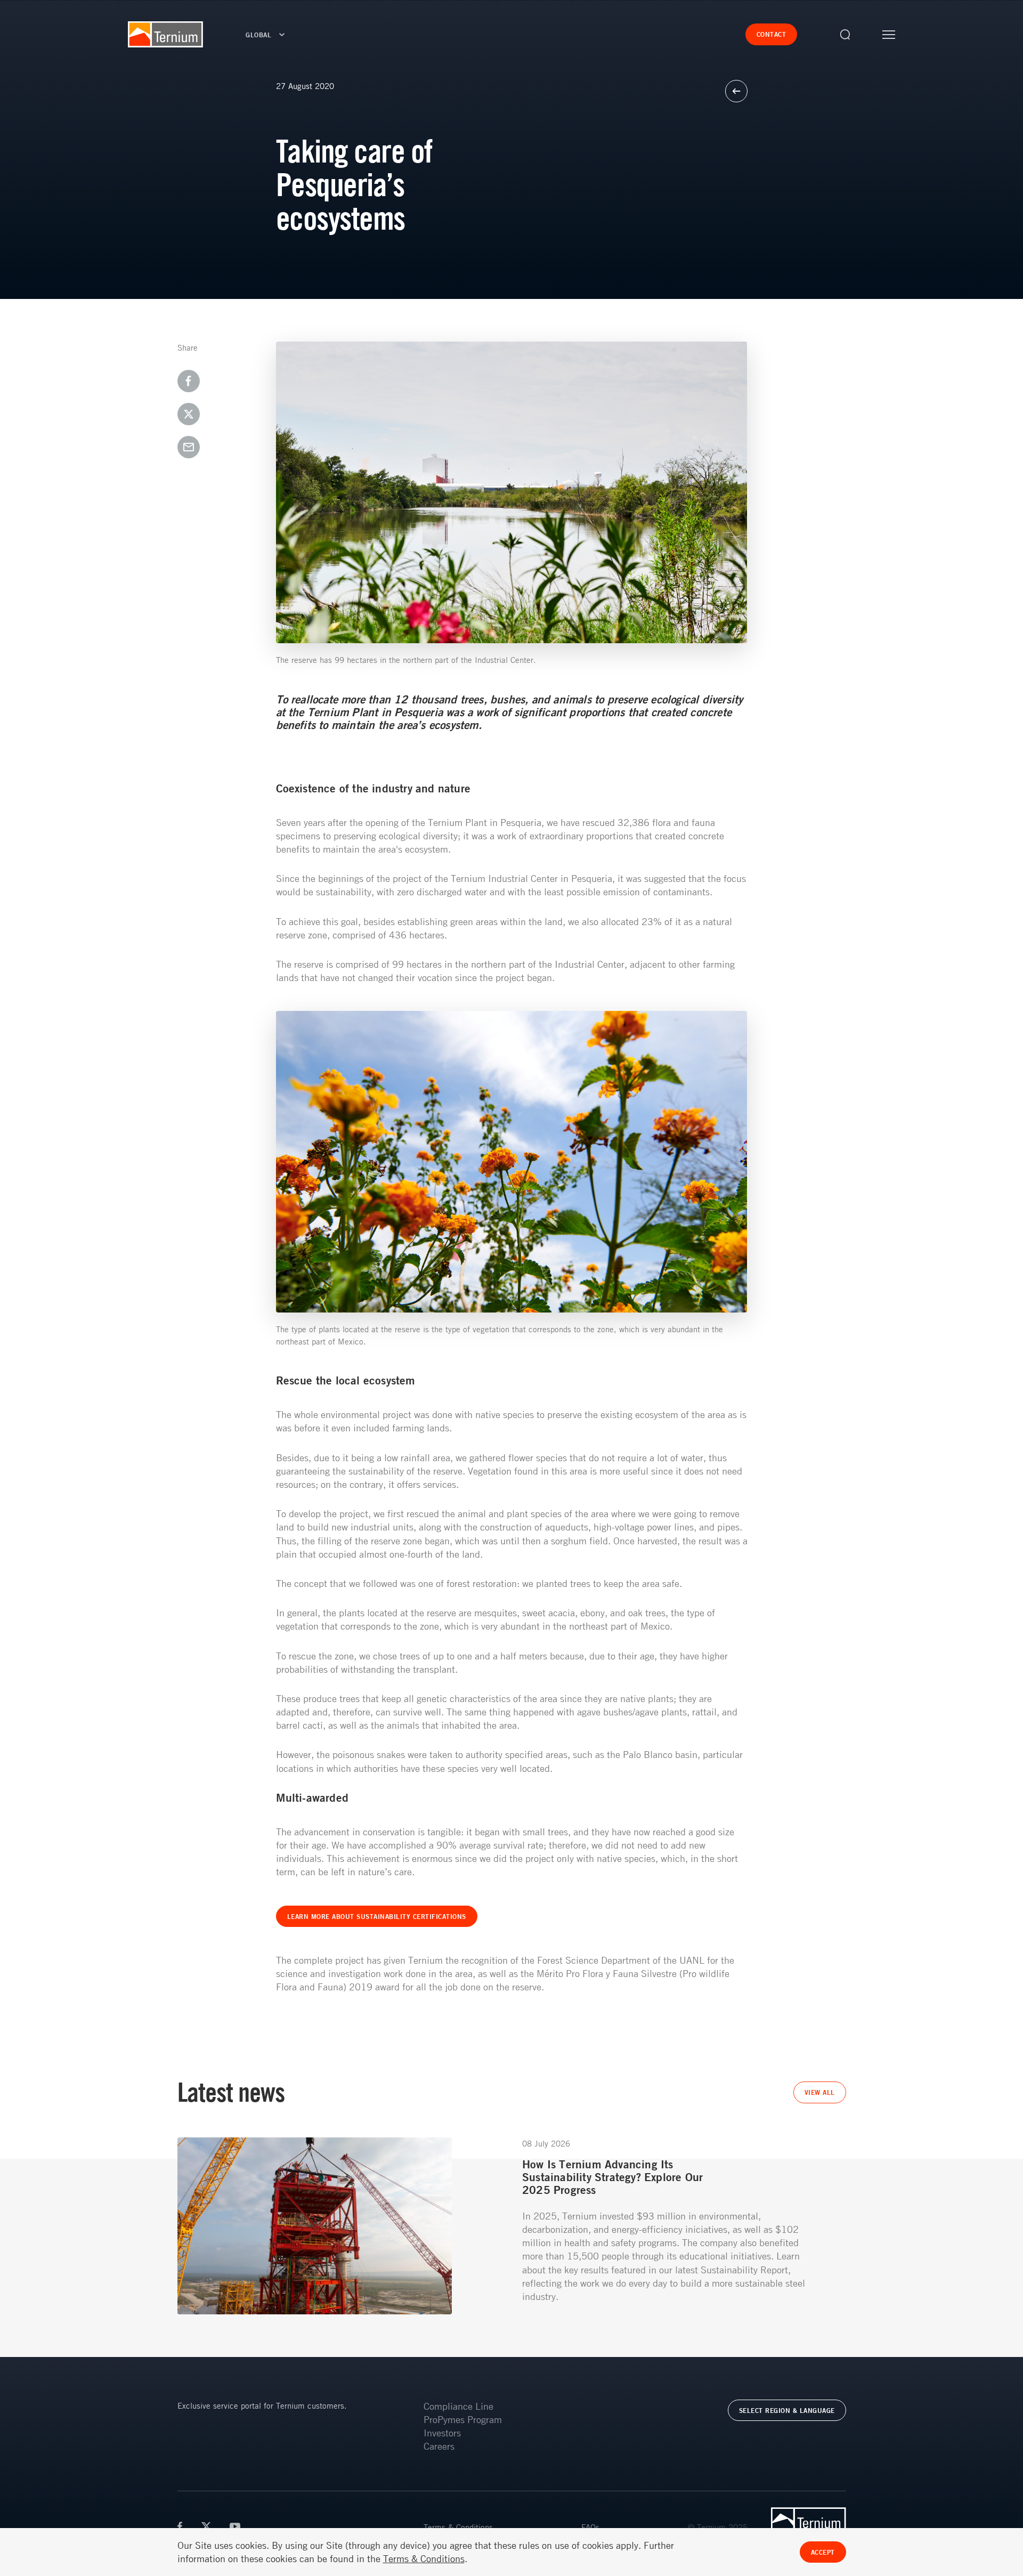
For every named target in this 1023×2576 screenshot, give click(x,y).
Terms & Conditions (458, 2527)
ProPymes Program (463, 2419)
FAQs (590, 2527)
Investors (442, 2433)
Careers (439, 2446)
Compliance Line (458, 2406)
